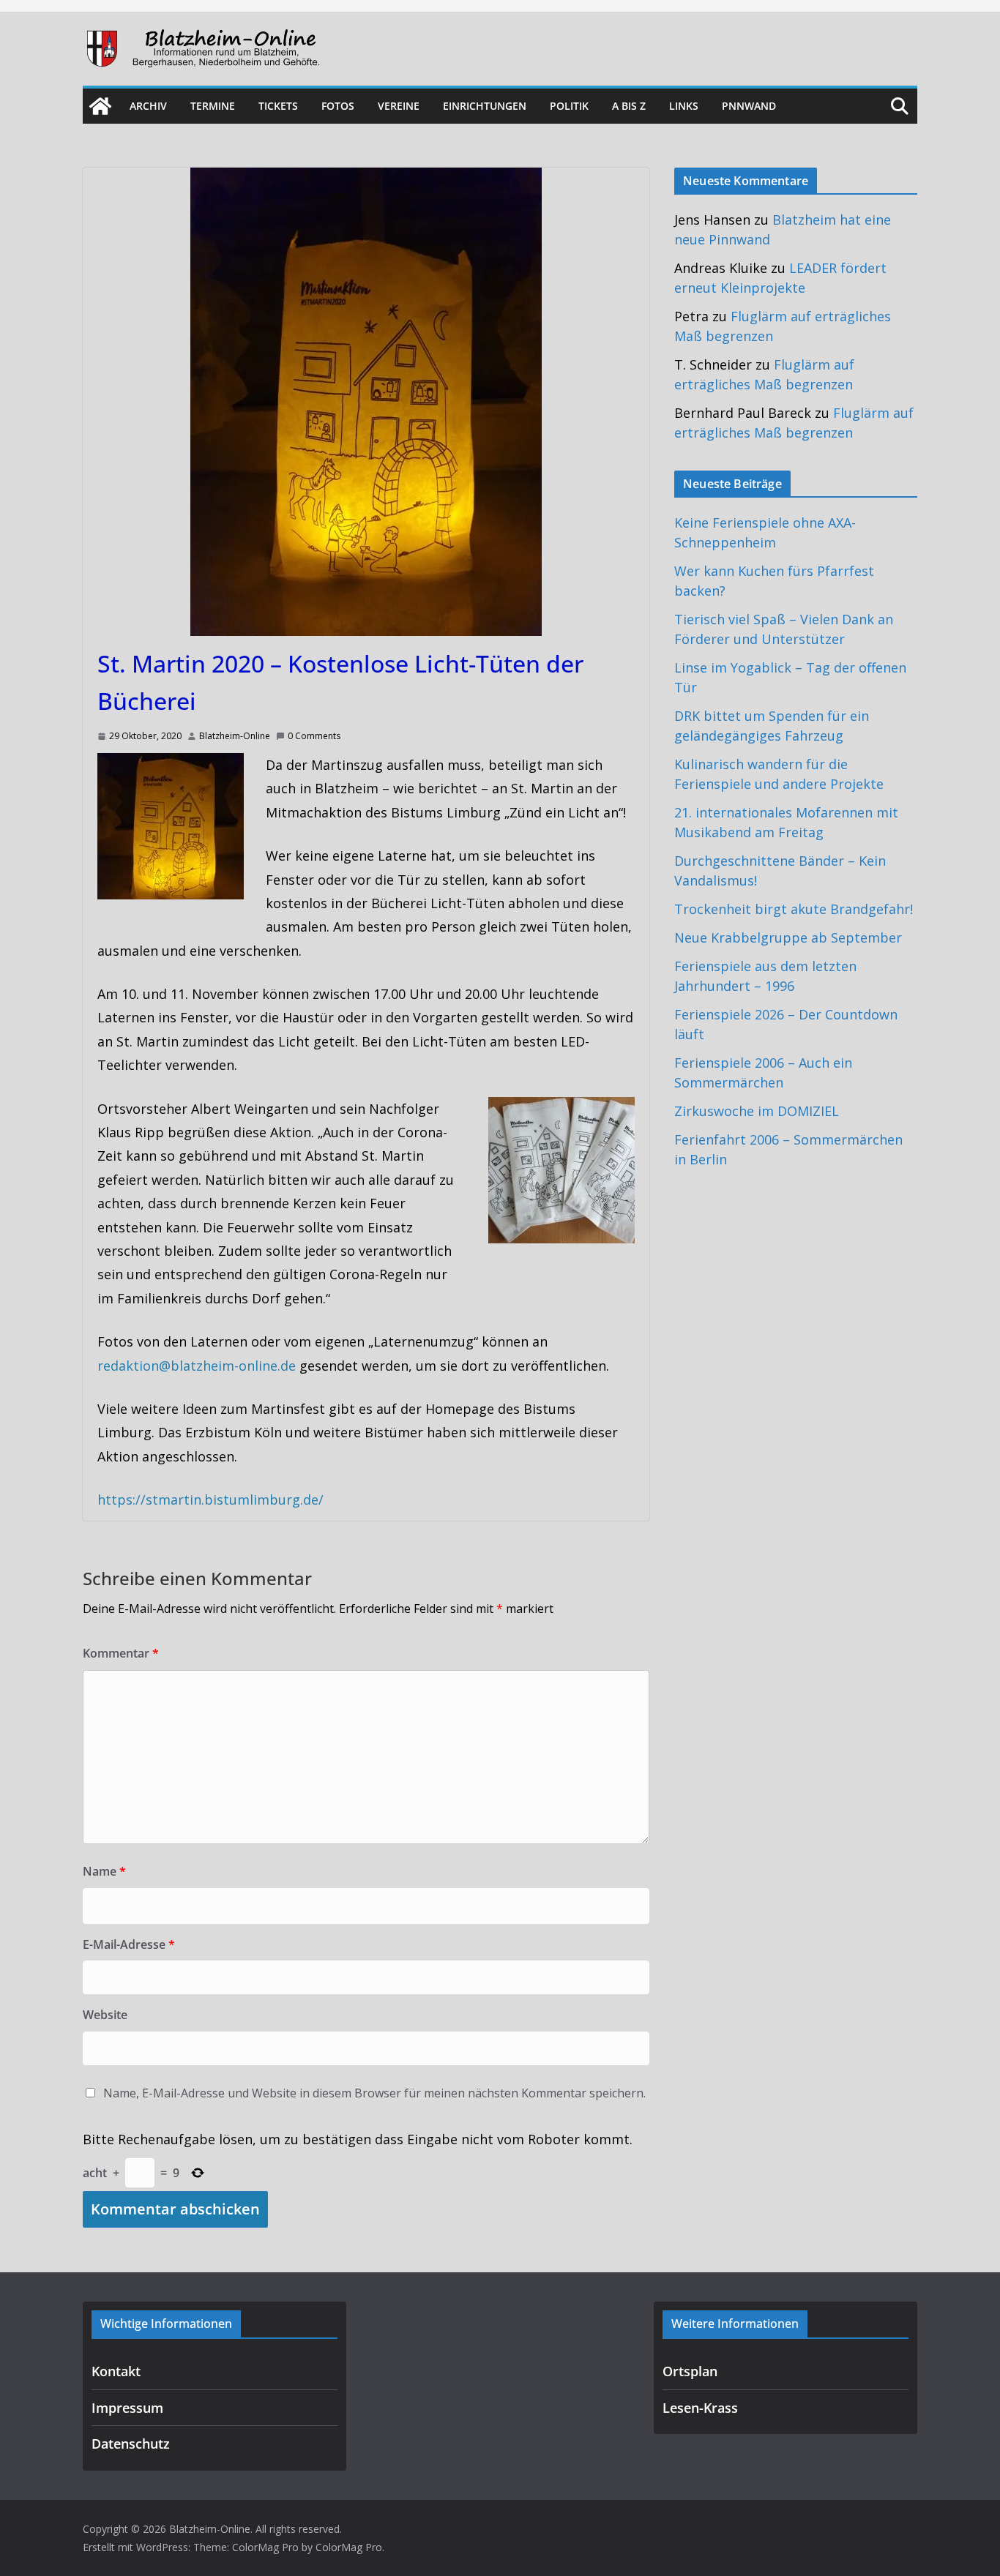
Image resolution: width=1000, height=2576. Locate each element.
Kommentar (121, 1653)
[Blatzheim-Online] (100, 106)
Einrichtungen (485, 106)
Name (104, 1871)
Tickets (278, 106)
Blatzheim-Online (235, 736)
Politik (569, 106)
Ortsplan (690, 2371)
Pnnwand (749, 106)
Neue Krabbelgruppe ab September (788, 937)
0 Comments (314, 736)
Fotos (338, 106)
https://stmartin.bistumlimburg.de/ (210, 1499)
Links (684, 106)
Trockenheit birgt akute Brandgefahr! (794, 909)
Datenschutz (131, 2444)
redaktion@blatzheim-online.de (197, 1366)
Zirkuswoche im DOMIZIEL (757, 1111)
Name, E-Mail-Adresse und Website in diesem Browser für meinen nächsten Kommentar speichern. (374, 2093)
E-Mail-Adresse (129, 1944)
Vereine (399, 106)
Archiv (148, 106)
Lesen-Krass (700, 2408)
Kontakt (116, 2371)
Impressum (127, 2408)
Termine (213, 106)
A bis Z (629, 106)
